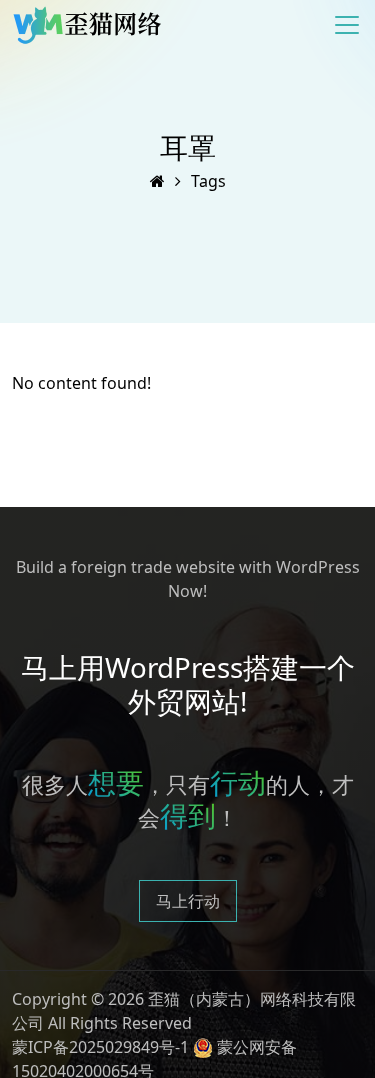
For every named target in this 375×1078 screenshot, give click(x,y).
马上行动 (188, 901)
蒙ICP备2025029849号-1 (100, 1047)
